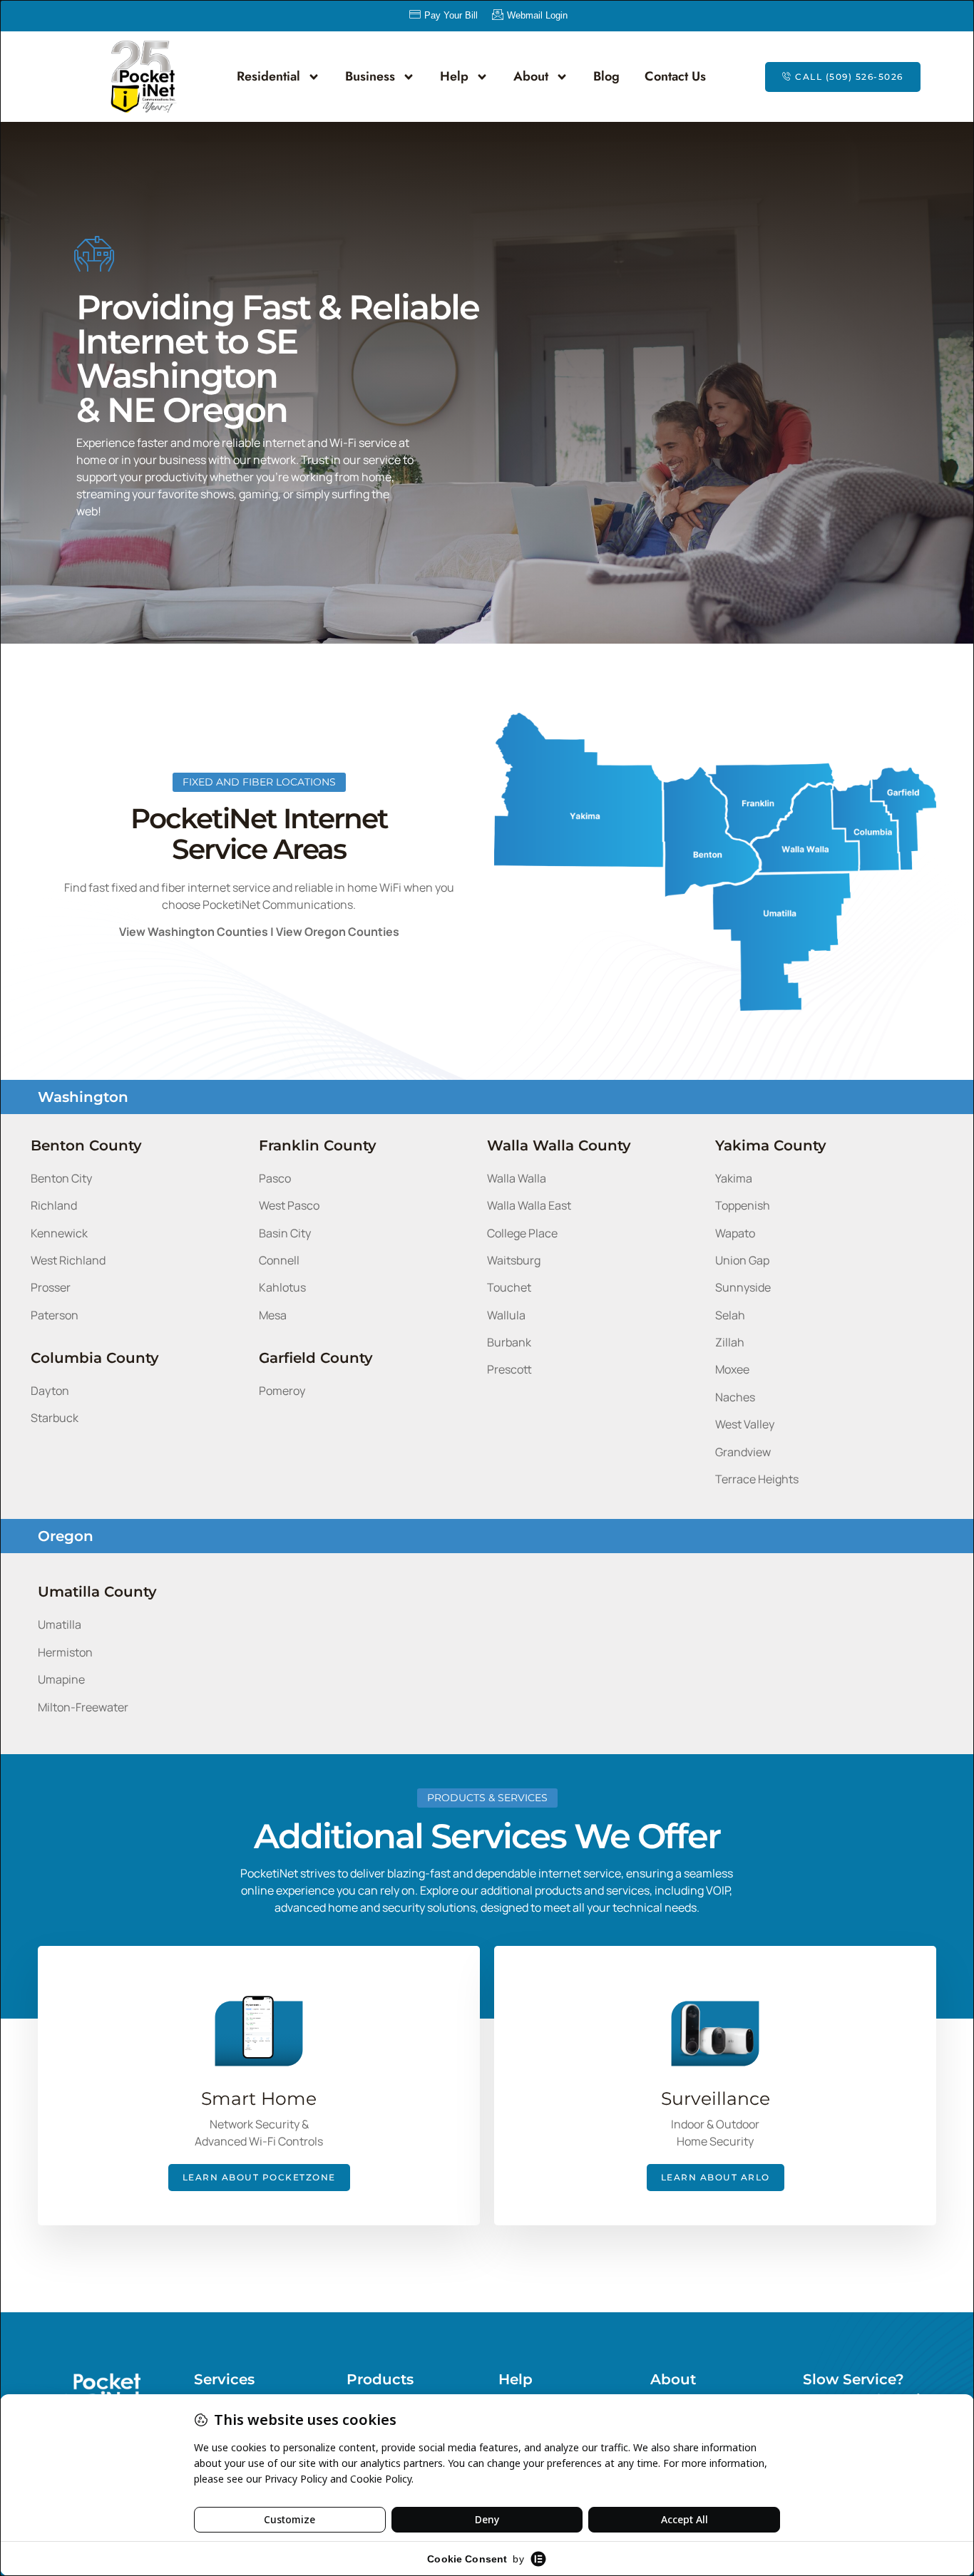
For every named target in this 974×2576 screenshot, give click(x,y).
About (531, 76)
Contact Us (675, 76)
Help (454, 76)
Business (370, 76)
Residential (268, 76)
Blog (606, 76)
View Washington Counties (194, 932)
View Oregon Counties (338, 932)
